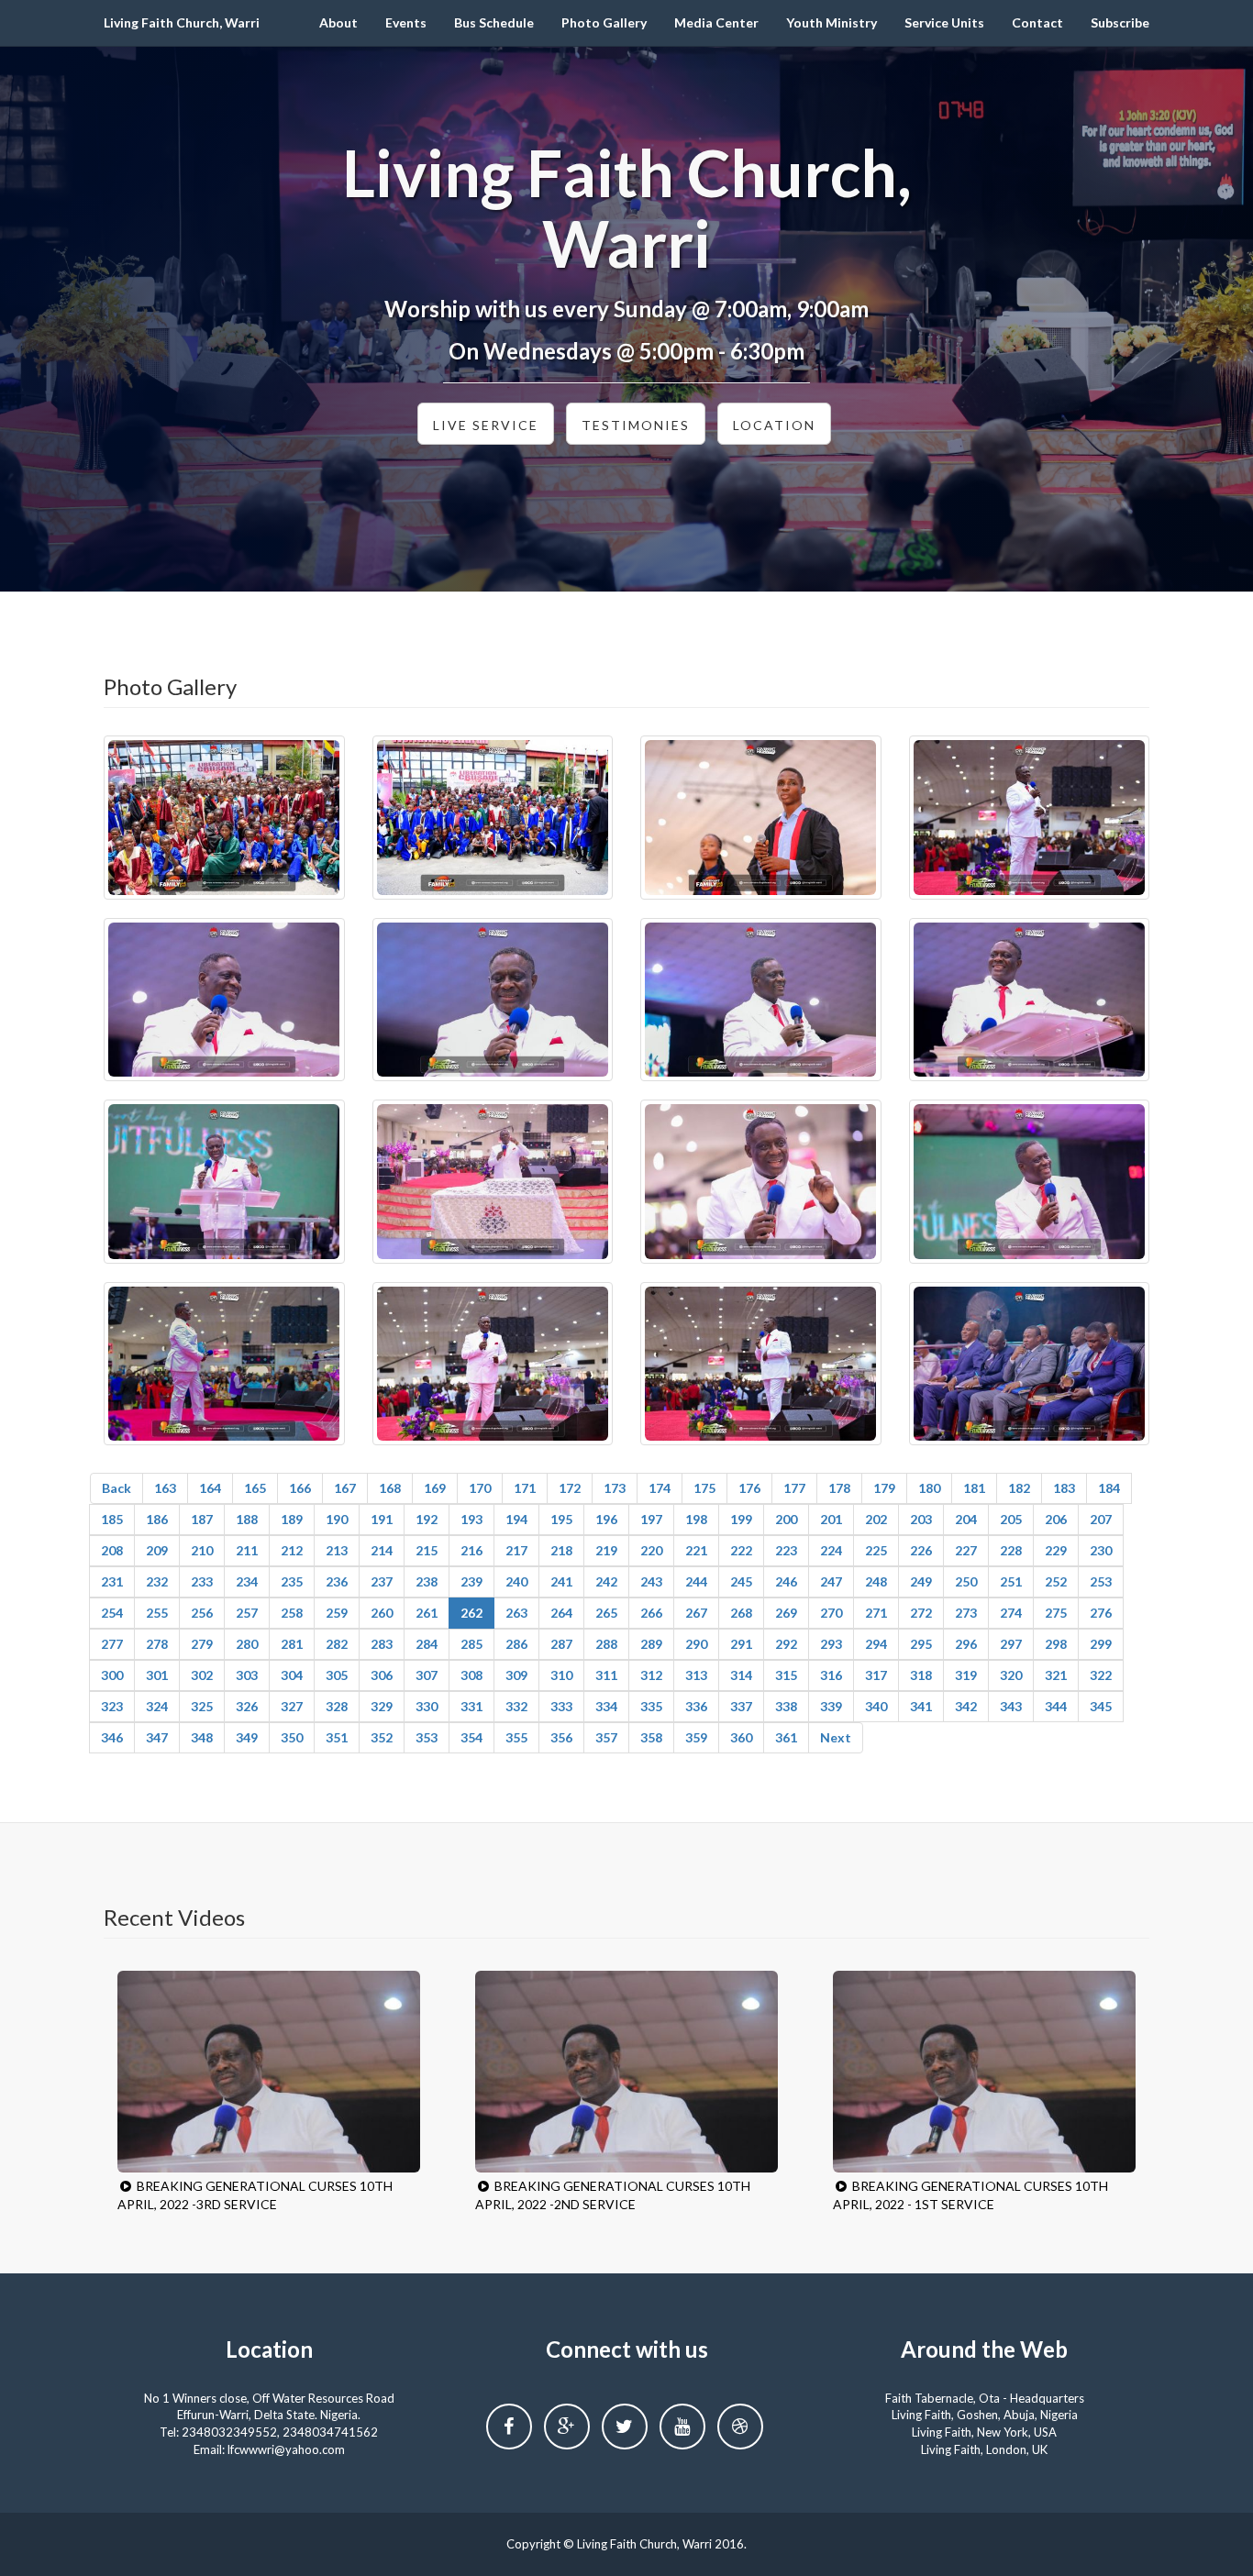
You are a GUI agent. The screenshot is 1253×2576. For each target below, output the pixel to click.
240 (516, 1581)
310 (561, 1675)
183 (1064, 1488)
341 (921, 1706)
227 (966, 1550)
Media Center (716, 22)
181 (974, 1488)
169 (435, 1488)
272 (921, 1613)
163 (165, 1488)
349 (247, 1737)
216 (471, 1550)
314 (741, 1675)
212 (292, 1550)
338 (786, 1706)
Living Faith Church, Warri (182, 22)
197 (651, 1519)
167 (345, 1488)
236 (337, 1581)
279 (202, 1644)
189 (292, 1519)
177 (794, 1488)
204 (966, 1519)
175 (704, 1488)
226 (921, 1550)
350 (292, 1737)
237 (382, 1581)
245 (741, 1581)
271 (876, 1613)
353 (427, 1737)
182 (1019, 1488)
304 (292, 1675)
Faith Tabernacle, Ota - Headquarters (985, 2398)
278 (157, 1644)
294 (876, 1644)
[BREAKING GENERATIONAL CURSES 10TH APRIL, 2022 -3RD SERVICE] (269, 2072)
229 (1056, 1550)
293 (831, 1644)
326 (247, 1706)
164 (210, 1488)
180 (929, 1488)
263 (516, 1613)
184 (1109, 1488)
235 (292, 1581)
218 (561, 1550)
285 (471, 1644)
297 (1011, 1644)
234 (247, 1581)
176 (749, 1488)
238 (427, 1581)
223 (786, 1550)
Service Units (944, 22)
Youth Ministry (832, 22)
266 (651, 1613)
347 (157, 1737)
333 (561, 1706)
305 (337, 1675)
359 (696, 1737)
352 (382, 1737)
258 (292, 1613)
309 (516, 1675)
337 (741, 1706)
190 (337, 1519)
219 (606, 1550)
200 (786, 1519)
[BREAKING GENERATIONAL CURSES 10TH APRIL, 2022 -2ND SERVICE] (626, 2072)
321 (1056, 1675)
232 (157, 1581)
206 (1056, 1519)
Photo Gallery (604, 22)
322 (1101, 1675)
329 (382, 1706)
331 (471, 1706)
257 (247, 1613)
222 (741, 1550)
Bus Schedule (494, 22)
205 (1011, 1519)
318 (921, 1675)
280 (247, 1644)
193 (471, 1519)
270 (831, 1613)
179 (884, 1488)
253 (1101, 1581)
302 (202, 1675)
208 (112, 1550)
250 (966, 1581)
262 (471, 1613)
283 (382, 1644)
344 (1056, 1706)
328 (337, 1706)
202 (876, 1519)
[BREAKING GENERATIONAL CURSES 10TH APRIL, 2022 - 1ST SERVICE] (984, 2072)
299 (1101, 1644)
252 (1056, 1581)
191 (382, 1519)
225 (876, 1550)
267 (696, 1613)
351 (337, 1737)
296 (966, 1644)
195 (561, 1519)
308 (471, 1675)
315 (786, 1675)
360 (741, 1737)
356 (561, 1737)
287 (561, 1644)
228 (1011, 1550)
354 (471, 1737)
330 (427, 1706)
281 (292, 1644)
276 (1101, 1613)
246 (786, 1581)
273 (966, 1613)
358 (651, 1737)
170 (480, 1488)
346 (112, 1737)
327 (292, 1706)
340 (876, 1706)
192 (427, 1519)
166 (300, 1488)
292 (786, 1644)
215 (427, 1550)
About (338, 22)
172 (570, 1488)
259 (337, 1613)
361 (786, 1737)
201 (831, 1519)
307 (427, 1675)
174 (660, 1488)
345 (1101, 1706)
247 (831, 1581)
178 (839, 1488)
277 (112, 1644)
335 (651, 1706)
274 (1011, 1613)
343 (1011, 1706)
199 (741, 1519)
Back (116, 1488)
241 (561, 1581)
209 (157, 1550)
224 (831, 1550)
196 (606, 1519)
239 (471, 1581)
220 (651, 1550)
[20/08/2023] (224, 818)
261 (427, 1613)
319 (966, 1675)
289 (651, 1644)
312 (651, 1675)
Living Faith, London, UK (984, 2449)
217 (516, 1550)
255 (157, 1613)
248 (876, 1581)
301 (157, 1675)
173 (615, 1488)
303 (247, 1675)
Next (836, 1737)
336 (696, 1706)
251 (1011, 1581)
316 (831, 1675)
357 (606, 1737)
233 (202, 1581)
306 (382, 1675)
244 (696, 1581)
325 (202, 1706)
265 (606, 1613)
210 (202, 1550)
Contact (1037, 22)
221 (696, 1550)
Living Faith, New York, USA (984, 2432)
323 (112, 1706)
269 (786, 1613)
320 (1011, 1675)
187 (202, 1519)
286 (516, 1644)
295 (921, 1644)
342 (966, 1706)
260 (382, 1613)
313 (696, 1675)
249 (921, 1581)
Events (406, 22)
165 (255, 1488)
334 (606, 1706)
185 (112, 1519)
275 (1056, 1613)
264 (561, 1613)
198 (696, 1519)
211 (247, 1550)
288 (606, 1644)
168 (390, 1488)
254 (112, 1613)
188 (247, 1519)
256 (202, 1613)
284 (427, 1644)
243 (651, 1581)
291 (741, 1644)
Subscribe (1120, 22)
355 (516, 1737)
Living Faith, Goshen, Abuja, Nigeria (985, 2415)
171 (525, 1488)
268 (741, 1613)
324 (157, 1706)
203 (921, 1519)
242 (606, 1581)
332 (516, 1706)
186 (157, 1519)
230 (1101, 1550)
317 (876, 1675)
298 (1056, 1644)
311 (606, 1675)
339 (831, 1706)
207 (1101, 1519)
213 (337, 1550)
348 (202, 1737)
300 (112, 1675)
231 (112, 1581)
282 (337, 1644)
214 (382, 1550)
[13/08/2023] (1030, 817)
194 (516, 1519)
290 (696, 1644)
